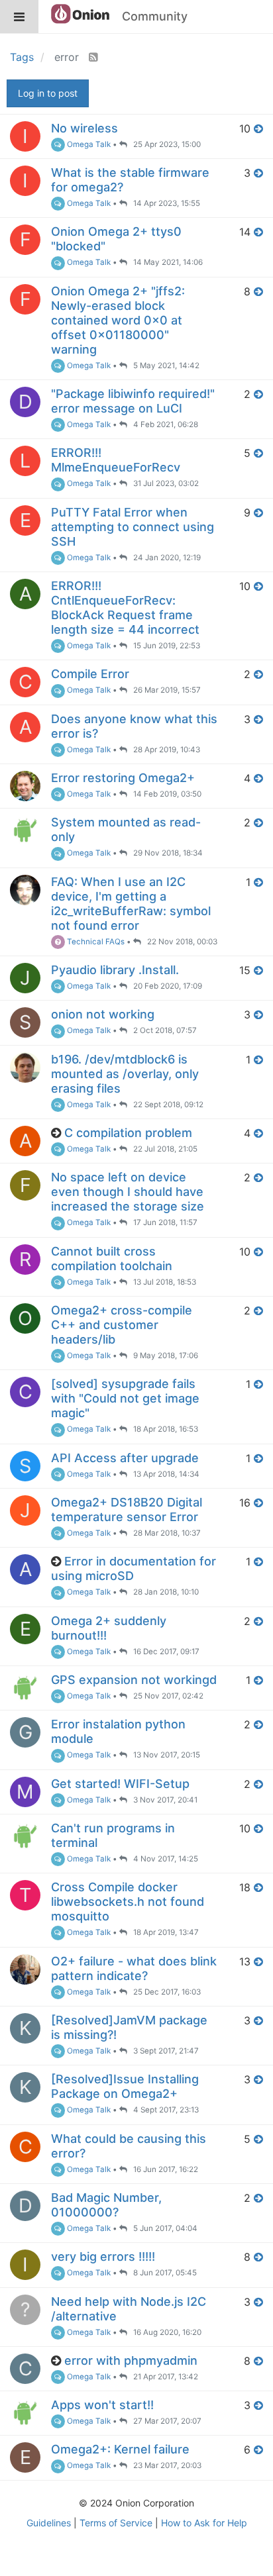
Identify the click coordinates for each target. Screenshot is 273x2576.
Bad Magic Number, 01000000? (106, 2205)
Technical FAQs (95, 942)
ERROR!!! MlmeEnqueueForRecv (116, 460)
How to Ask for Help (204, 2523)
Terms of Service (116, 2523)
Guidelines (49, 2523)
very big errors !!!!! (103, 2256)
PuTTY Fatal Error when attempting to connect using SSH (133, 527)
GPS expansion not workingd (134, 1680)
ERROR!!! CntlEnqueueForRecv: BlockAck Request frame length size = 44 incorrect (125, 608)
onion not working (103, 1014)
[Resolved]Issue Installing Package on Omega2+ (125, 2086)
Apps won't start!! (102, 2405)
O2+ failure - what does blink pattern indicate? (134, 1968)
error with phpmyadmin (131, 2360)
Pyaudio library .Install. (115, 970)
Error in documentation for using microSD (134, 1568)
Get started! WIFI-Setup (120, 1784)
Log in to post (48, 93)
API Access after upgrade (125, 1458)
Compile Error (90, 674)
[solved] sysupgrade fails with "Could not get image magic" (125, 1398)
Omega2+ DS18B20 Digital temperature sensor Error (127, 1510)
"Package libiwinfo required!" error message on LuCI (133, 401)
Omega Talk (88, 144)
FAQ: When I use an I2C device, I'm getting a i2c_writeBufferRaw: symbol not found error (131, 904)
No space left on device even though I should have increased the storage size (128, 1192)
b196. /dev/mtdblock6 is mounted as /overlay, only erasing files (125, 1074)
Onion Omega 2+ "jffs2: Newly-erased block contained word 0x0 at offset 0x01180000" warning (118, 320)
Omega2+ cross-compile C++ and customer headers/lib (122, 1325)
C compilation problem (128, 1133)
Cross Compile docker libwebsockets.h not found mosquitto (128, 1902)
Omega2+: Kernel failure (120, 2449)
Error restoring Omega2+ (123, 778)
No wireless (84, 128)
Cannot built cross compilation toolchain (112, 1259)
